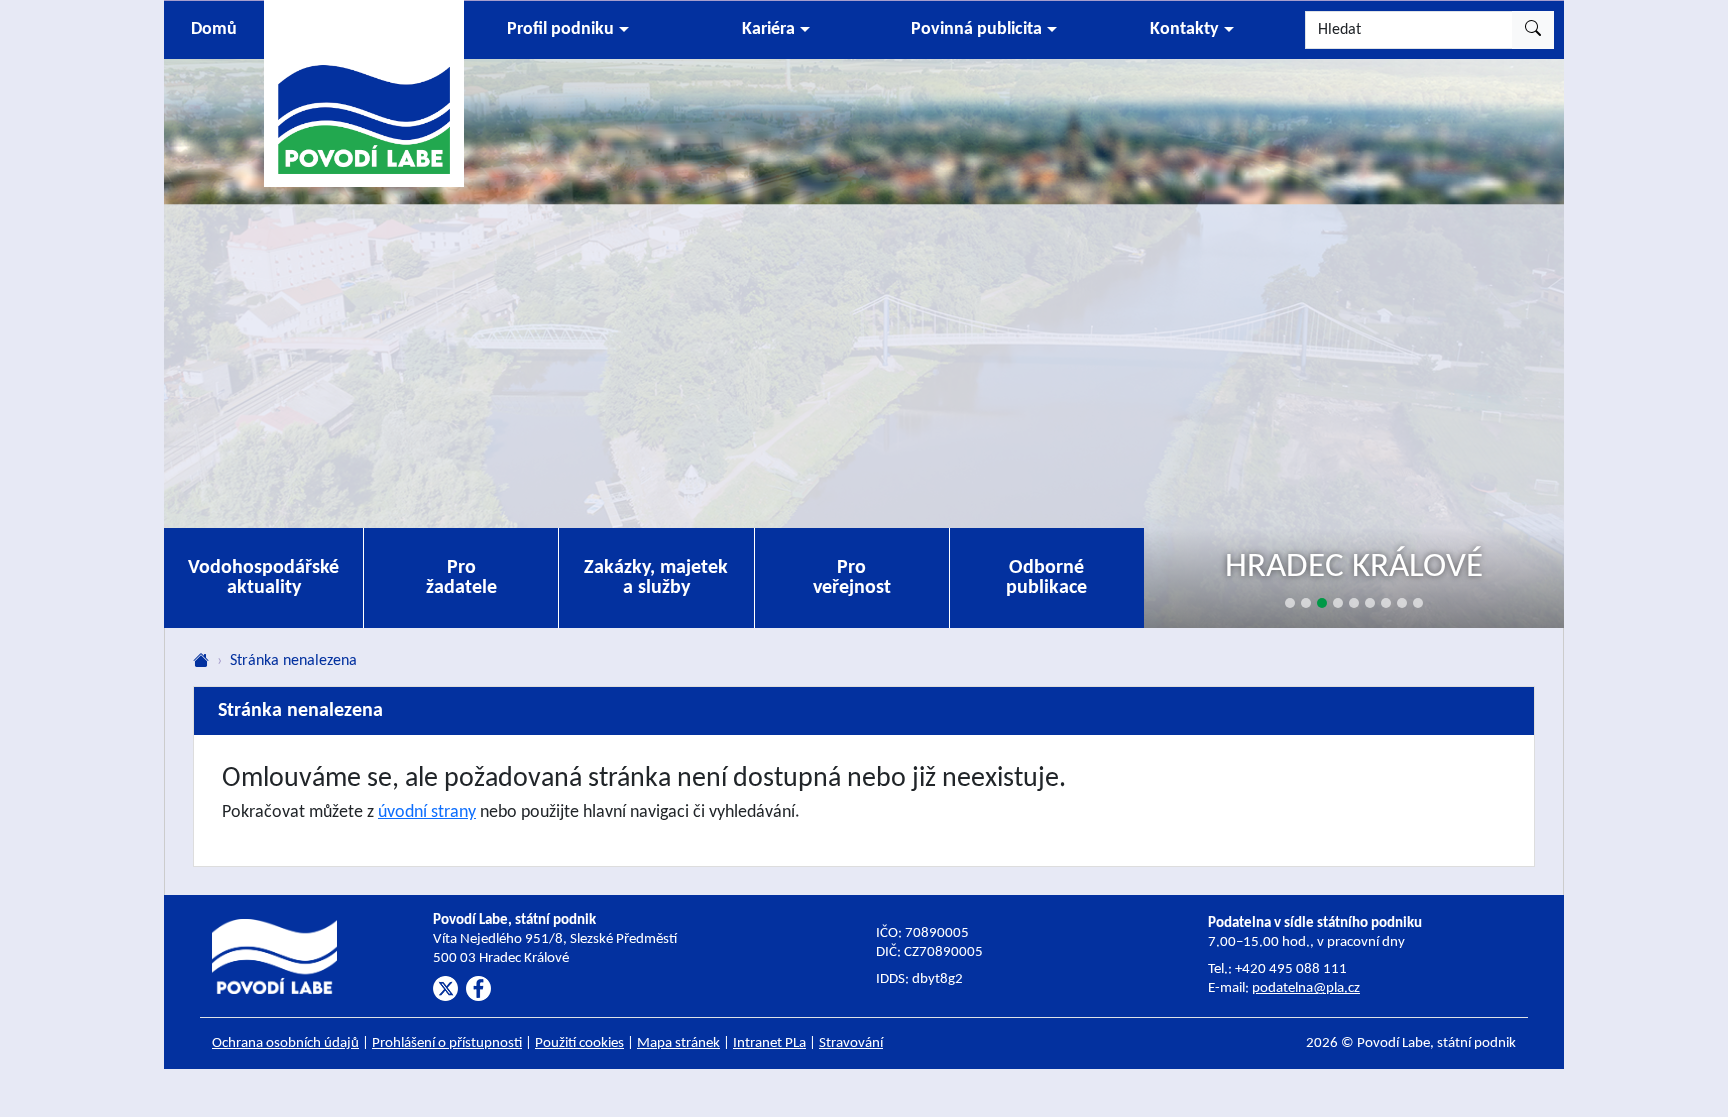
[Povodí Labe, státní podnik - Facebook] (478, 988)
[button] (568, 30)
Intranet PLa (769, 1043)
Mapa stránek (678, 1043)
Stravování (851, 1043)
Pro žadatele (461, 578)
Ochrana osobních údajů (285, 1043)
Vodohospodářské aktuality (263, 578)
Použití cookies (579, 1043)
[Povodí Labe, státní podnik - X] (445, 988)
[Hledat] (1533, 30)
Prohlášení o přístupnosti (447, 1043)
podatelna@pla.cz (1306, 988)
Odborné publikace (1046, 578)
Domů (214, 29)
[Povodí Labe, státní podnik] (364, 92)
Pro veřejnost (852, 578)
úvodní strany (427, 812)
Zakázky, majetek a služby (656, 578)
